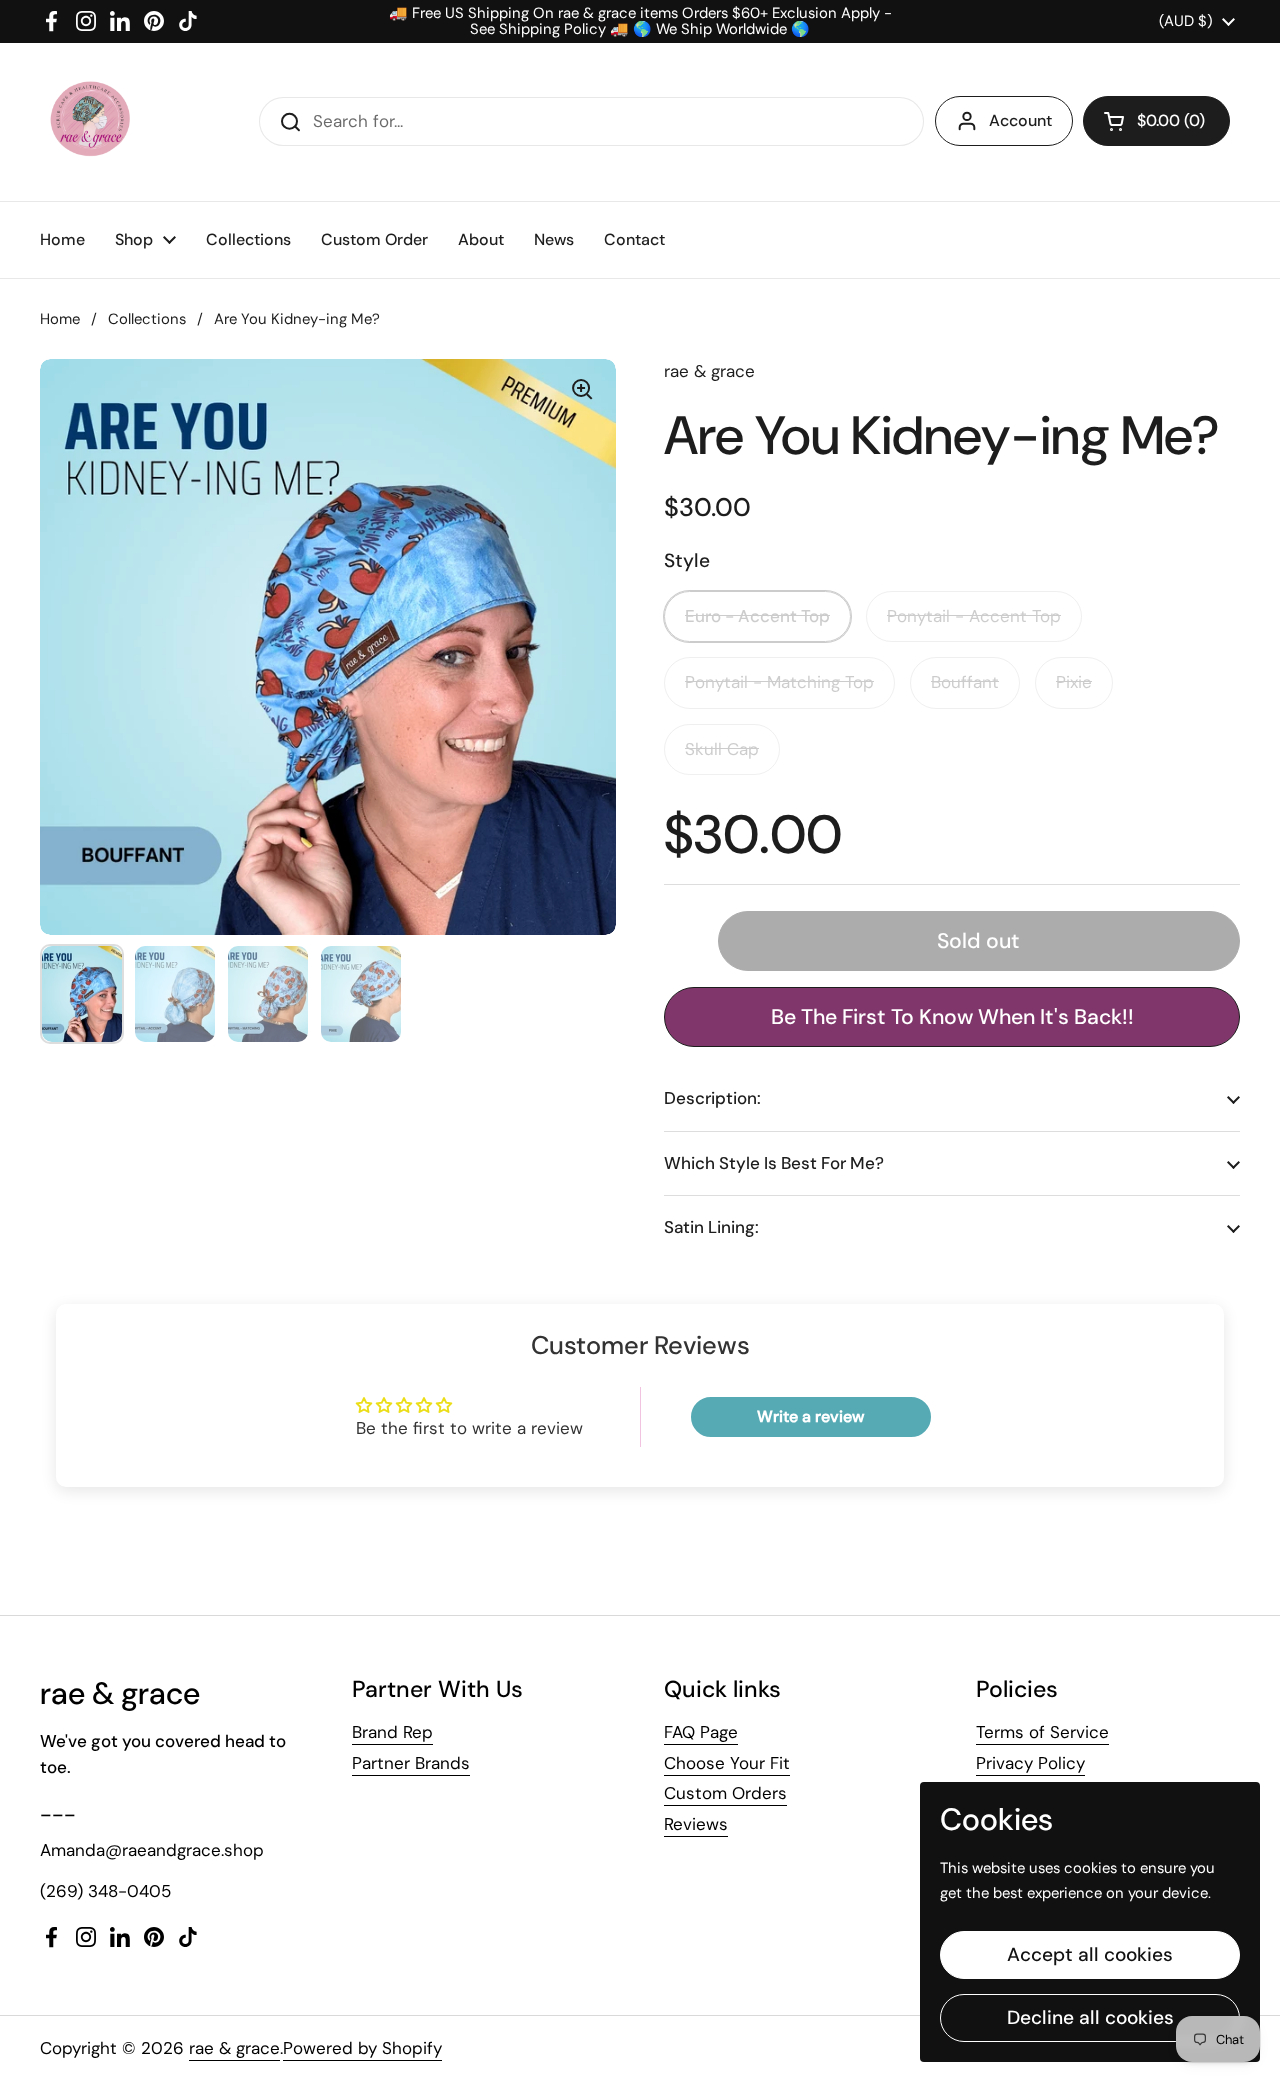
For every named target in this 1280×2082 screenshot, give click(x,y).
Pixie (1074, 682)
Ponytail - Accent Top (974, 616)
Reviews (696, 1824)
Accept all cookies (1090, 1954)
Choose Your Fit (727, 1763)
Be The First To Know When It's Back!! (952, 1017)
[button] (1156, 121)
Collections (147, 319)
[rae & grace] (89, 122)
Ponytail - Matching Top (779, 682)
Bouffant (965, 682)
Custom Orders (725, 1793)
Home (60, 319)
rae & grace (234, 2048)
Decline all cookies (1090, 2017)
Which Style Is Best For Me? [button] (774, 1163)
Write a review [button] (810, 1416)
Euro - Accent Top (757, 616)
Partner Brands (411, 1763)
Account (1020, 120)
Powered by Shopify (362, 2048)
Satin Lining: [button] (711, 1227)
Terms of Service (1042, 1732)
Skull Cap (722, 749)
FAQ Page (701, 1732)
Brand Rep (392, 1732)
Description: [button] (712, 1098)
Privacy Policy (1030, 1763)
